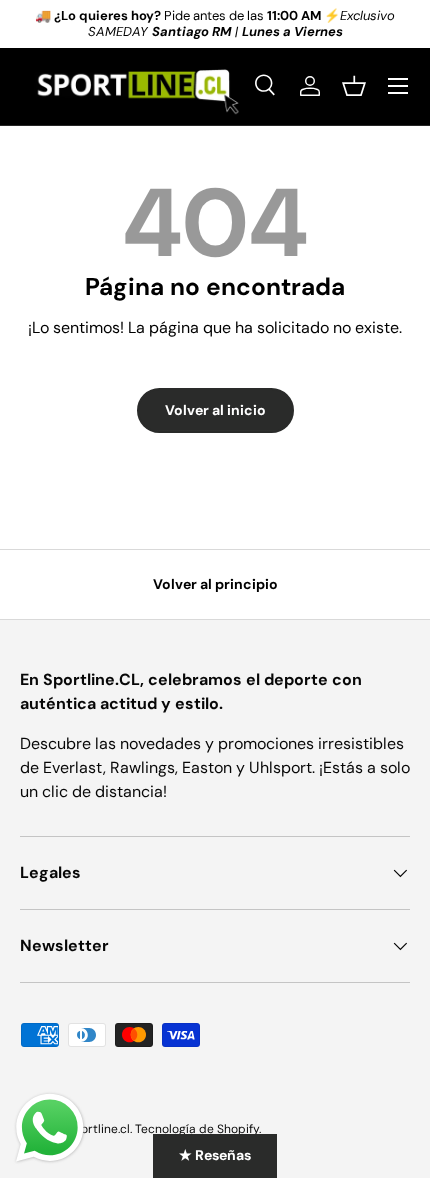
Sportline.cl (98, 1129)
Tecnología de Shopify (197, 1129)
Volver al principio (215, 584)
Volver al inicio (215, 410)
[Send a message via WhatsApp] (50, 1128)
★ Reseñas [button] (215, 1155)
